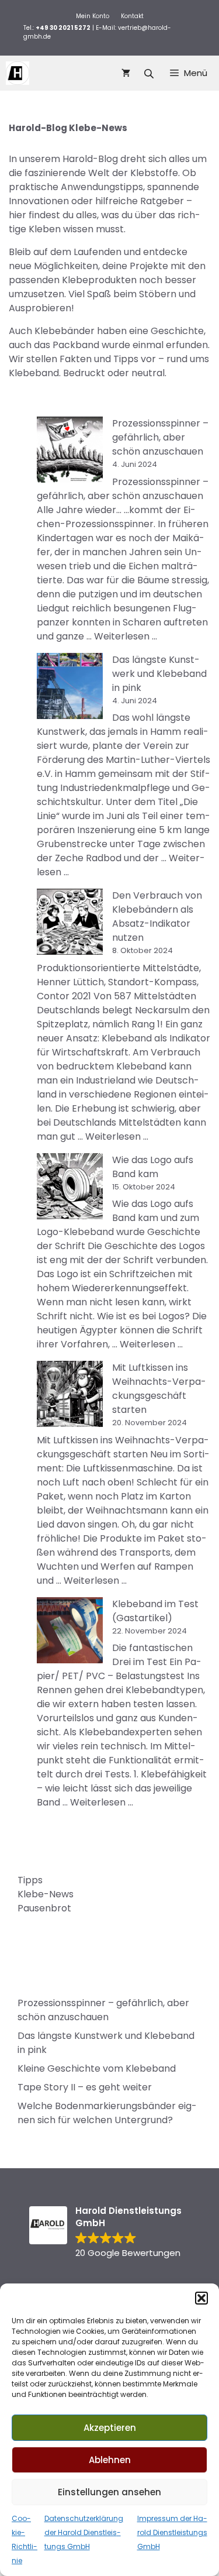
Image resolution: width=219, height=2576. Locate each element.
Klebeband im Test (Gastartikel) (155, 1611)
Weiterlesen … (126, 636)
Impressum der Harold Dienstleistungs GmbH (172, 2532)
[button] (201, 2298)
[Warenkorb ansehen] (126, 73)
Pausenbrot (44, 1908)
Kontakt (132, 16)
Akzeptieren (110, 2428)
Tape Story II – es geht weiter (85, 2087)
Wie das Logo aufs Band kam (153, 1167)
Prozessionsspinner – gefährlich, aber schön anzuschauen (160, 437)
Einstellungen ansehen (109, 2492)
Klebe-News (46, 1894)
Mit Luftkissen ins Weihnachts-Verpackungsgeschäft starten (159, 1389)
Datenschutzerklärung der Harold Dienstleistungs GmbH (84, 2532)
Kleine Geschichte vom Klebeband (97, 2068)
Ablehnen (110, 2460)
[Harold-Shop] (18, 73)
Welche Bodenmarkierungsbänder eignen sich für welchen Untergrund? (107, 2113)
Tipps (30, 1880)
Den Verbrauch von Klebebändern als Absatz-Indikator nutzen (157, 916)
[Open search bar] (150, 73)
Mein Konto (93, 16)
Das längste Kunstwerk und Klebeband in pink (159, 674)
